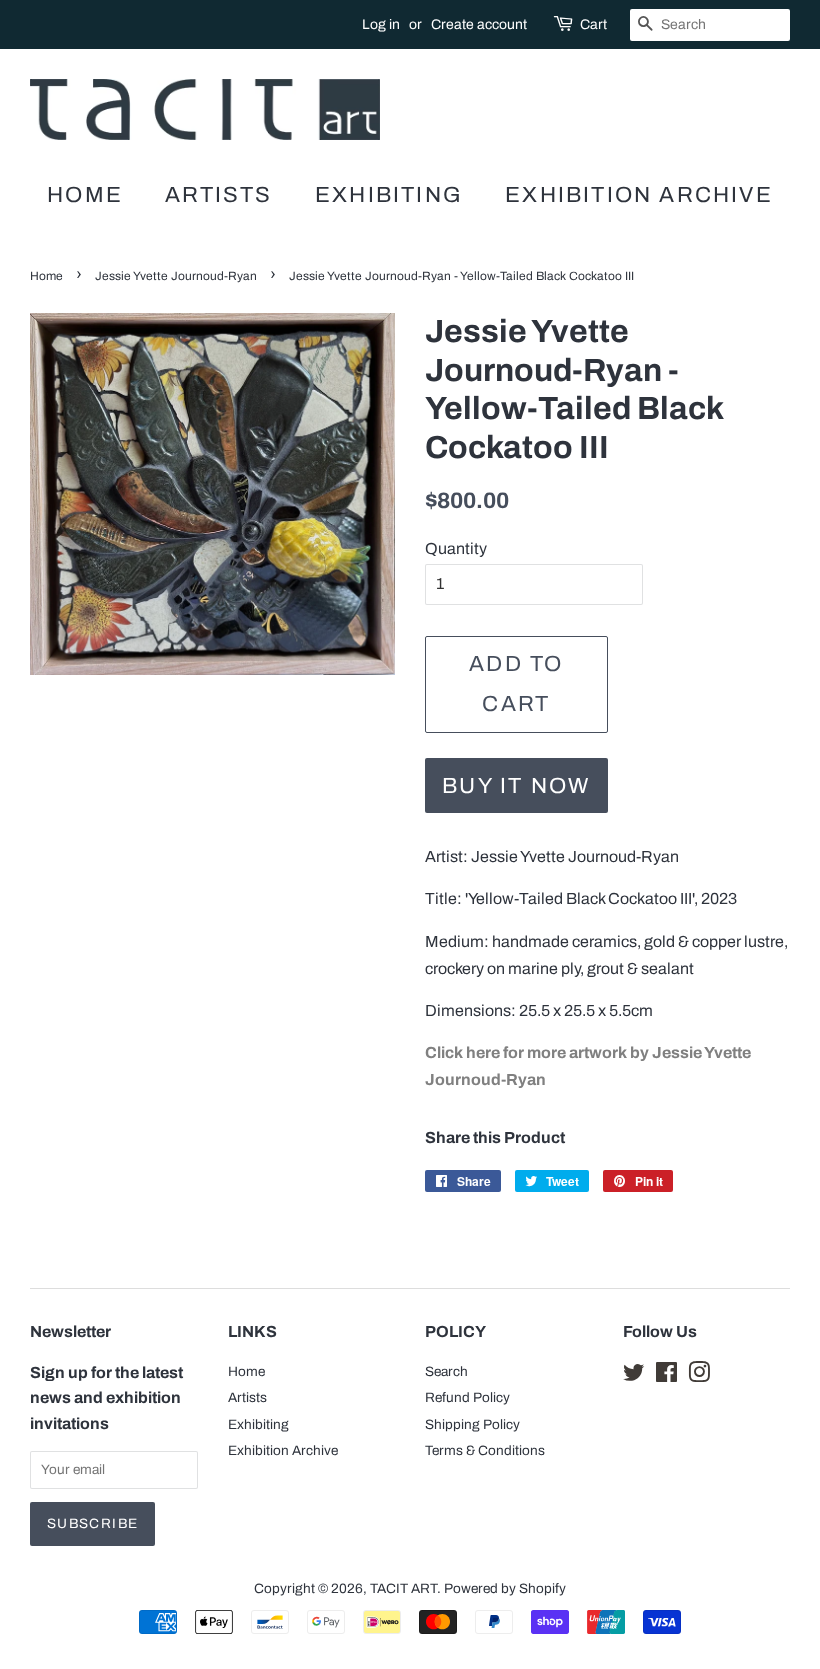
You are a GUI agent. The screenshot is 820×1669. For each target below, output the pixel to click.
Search (446, 1371)
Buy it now (516, 786)
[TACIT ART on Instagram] (699, 1376)
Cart (593, 24)
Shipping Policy (472, 1424)
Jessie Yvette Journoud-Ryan (176, 276)
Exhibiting (389, 195)
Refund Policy (467, 1397)
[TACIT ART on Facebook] (666, 1376)
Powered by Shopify (505, 1588)
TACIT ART (403, 1588)
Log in (381, 24)
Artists (218, 195)
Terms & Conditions (485, 1450)
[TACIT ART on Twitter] (634, 1376)
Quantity (456, 548)
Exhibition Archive (639, 195)
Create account (479, 24)
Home (85, 195)
